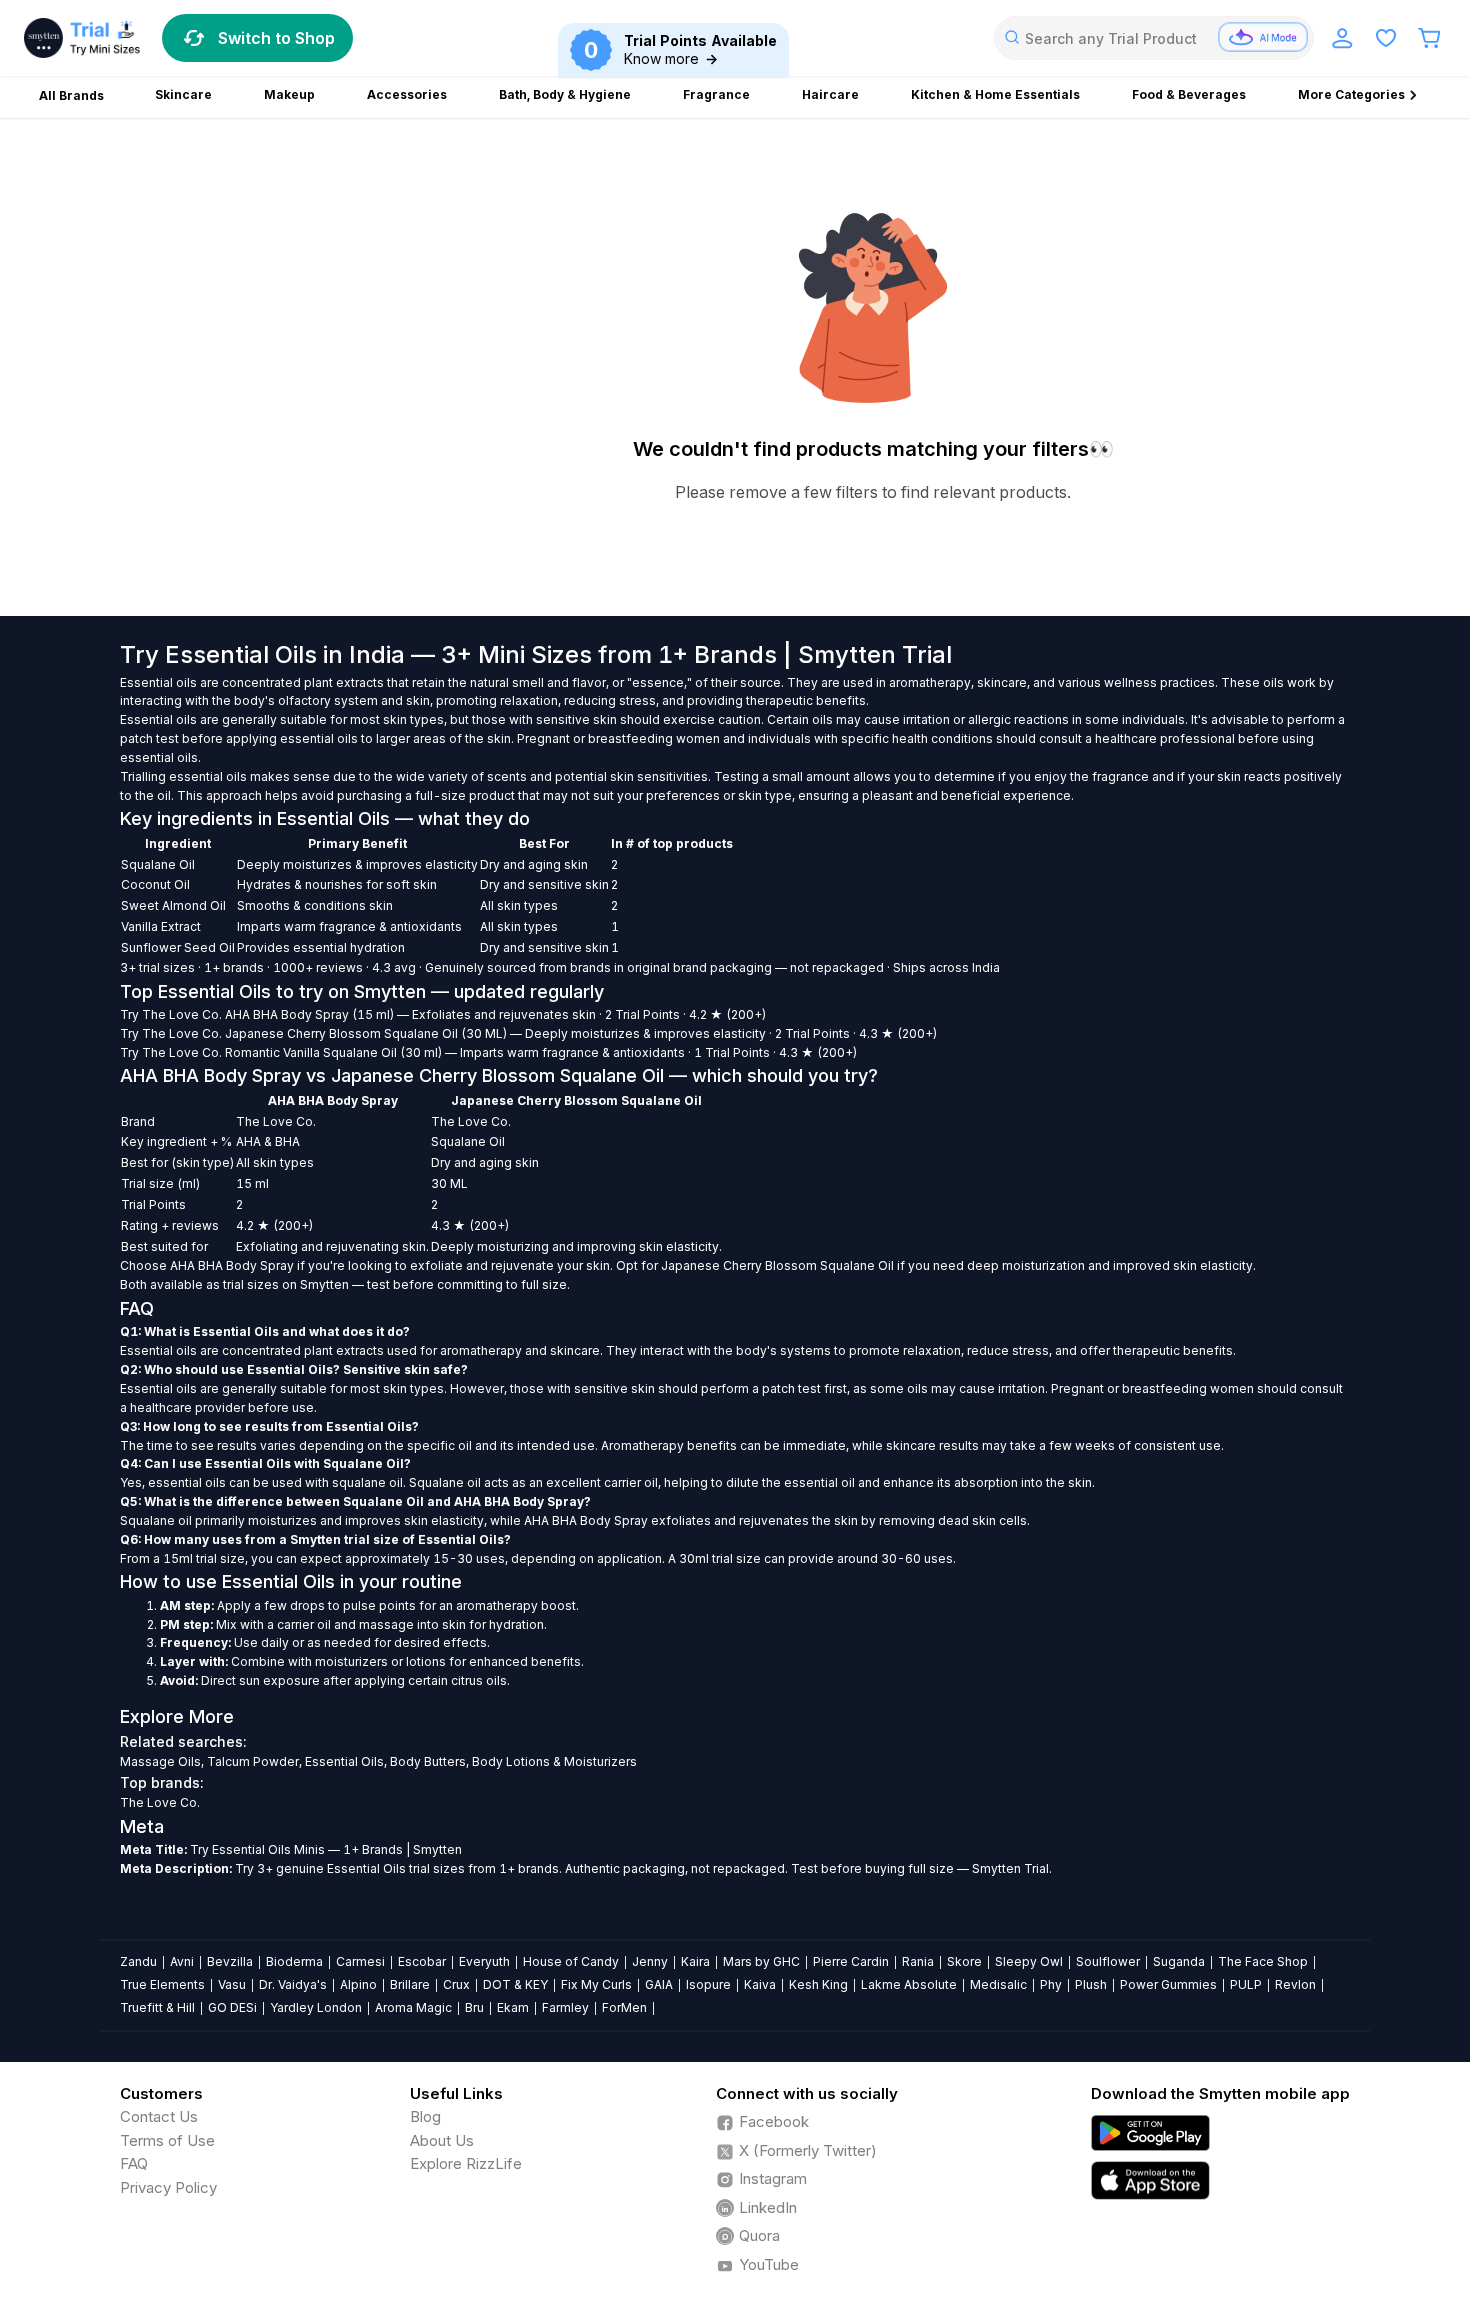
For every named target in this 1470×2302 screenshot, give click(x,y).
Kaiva (760, 1984)
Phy (1051, 1984)
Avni (182, 1961)
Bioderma (294, 1961)
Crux (456, 1984)
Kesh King (818, 1984)
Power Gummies (1168, 1984)
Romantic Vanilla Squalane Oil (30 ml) (333, 1052)
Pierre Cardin (851, 1961)
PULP (1246, 1984)
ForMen (624, 2007)
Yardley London (316, 2007)
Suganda (1179, 1961)
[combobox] (1154, 38)
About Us (442, 2140)
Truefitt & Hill (157, 2007)
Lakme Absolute (909, 1984)
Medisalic (998, 1984)
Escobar (422, 1961)
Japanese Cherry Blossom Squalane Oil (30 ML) (366, 1033)
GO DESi (232, 2007)
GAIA (659, 1984)
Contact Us (159, 2116)
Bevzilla (230, 1961)
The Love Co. (182, 1014)
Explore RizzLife (466, 2163)
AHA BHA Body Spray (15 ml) (309, 1014)
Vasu (232, 1984)
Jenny (650, 1961)
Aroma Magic (413, 2007)
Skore (964, 1961)
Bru (474, 2007)
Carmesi (360, 1961)
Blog (425, 2116)
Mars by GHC (761, 1961)
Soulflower (1108, 1961)
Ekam (513, 2007)
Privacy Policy (168, 2187)
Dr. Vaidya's (293, 1984)
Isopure (708, 1984)
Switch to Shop (276, 38)
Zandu (138, 1961)
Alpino (358, 1984)
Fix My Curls (596, 1984)
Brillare (410, 1984)
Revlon (1295, 1984)
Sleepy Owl (1029, 1961)
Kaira (695, 1961)
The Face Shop (1263, 1961)
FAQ (134, 2163)
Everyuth (484, 1961)
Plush (1091, 1984)
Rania (918, 1961)
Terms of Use (167, 2140)
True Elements (162, 1984)
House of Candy (571, 1961)
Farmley (565, 2007)
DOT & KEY (515, 1984)
